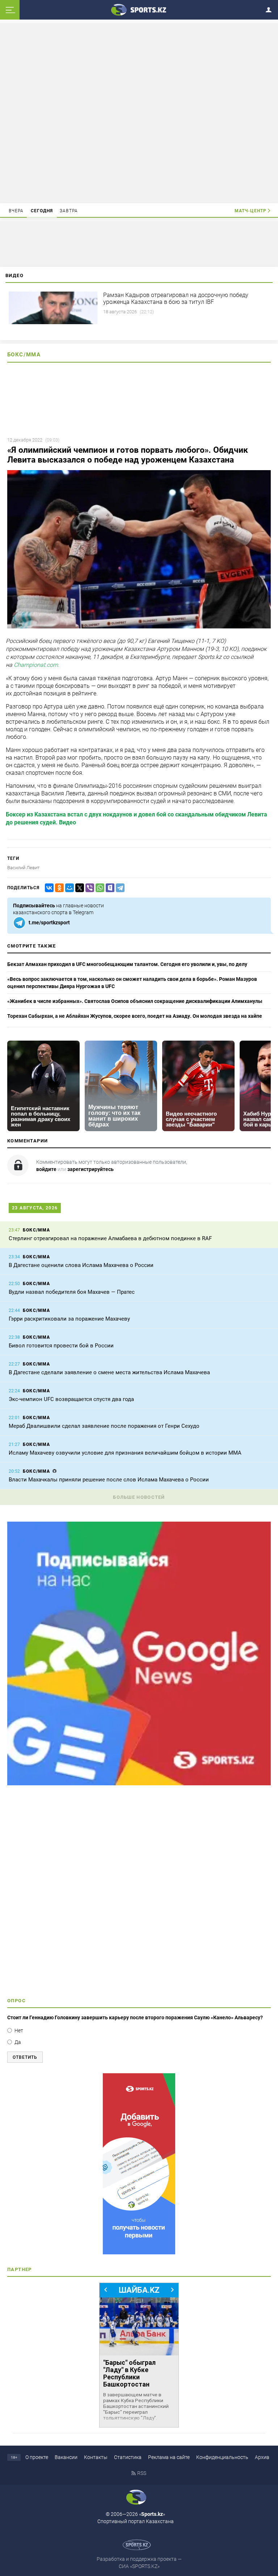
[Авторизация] (271, 9)
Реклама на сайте (169, 2457)
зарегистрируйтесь (90, 1169)
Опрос (16, 2001)
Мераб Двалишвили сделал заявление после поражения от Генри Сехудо (104, 1426)
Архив (262, 2457)
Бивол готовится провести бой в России (61, 1346)
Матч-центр (250, 211)
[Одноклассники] (58, 888)
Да (18, 2042)
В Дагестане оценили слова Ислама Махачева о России (81, 1265)
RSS (142, 2473)
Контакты (96, 2457)
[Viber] (88, 888)
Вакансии (66, 2457)
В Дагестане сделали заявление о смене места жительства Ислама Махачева (109, 1372)
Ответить (25, 2057)
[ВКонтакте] (48, 888)
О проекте (37, 2457)
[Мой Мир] (68, 888)
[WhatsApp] (98, 888)
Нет (19, 2031)
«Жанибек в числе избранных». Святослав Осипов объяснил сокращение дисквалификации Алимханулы (135, 1001)
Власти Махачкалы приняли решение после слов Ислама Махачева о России (109, 1480)
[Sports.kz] (139, 9)
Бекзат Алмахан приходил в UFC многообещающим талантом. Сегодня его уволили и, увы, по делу (127, 964)
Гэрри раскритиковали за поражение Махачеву (69, 1319)
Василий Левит (23, 868)
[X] (78, 888)
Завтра (69, 211)
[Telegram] (119, 888)
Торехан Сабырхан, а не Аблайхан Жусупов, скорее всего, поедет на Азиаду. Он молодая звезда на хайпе (135, 1016)
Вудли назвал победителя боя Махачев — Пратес (72, 1292)
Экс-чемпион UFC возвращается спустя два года (71, 1399)
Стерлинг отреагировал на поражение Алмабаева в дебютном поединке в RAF (110, 1238)
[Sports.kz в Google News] (139, 1783)
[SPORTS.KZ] (139, 2164)
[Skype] (109, 888)
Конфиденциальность (222, 2457)
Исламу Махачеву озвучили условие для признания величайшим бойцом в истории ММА (125, 1453)
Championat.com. (37, 665)
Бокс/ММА (24, 355)
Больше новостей (139, 1497)
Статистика (128, 2457)
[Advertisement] (139, 113)
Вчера (16, 211)
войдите (46, 1169)
